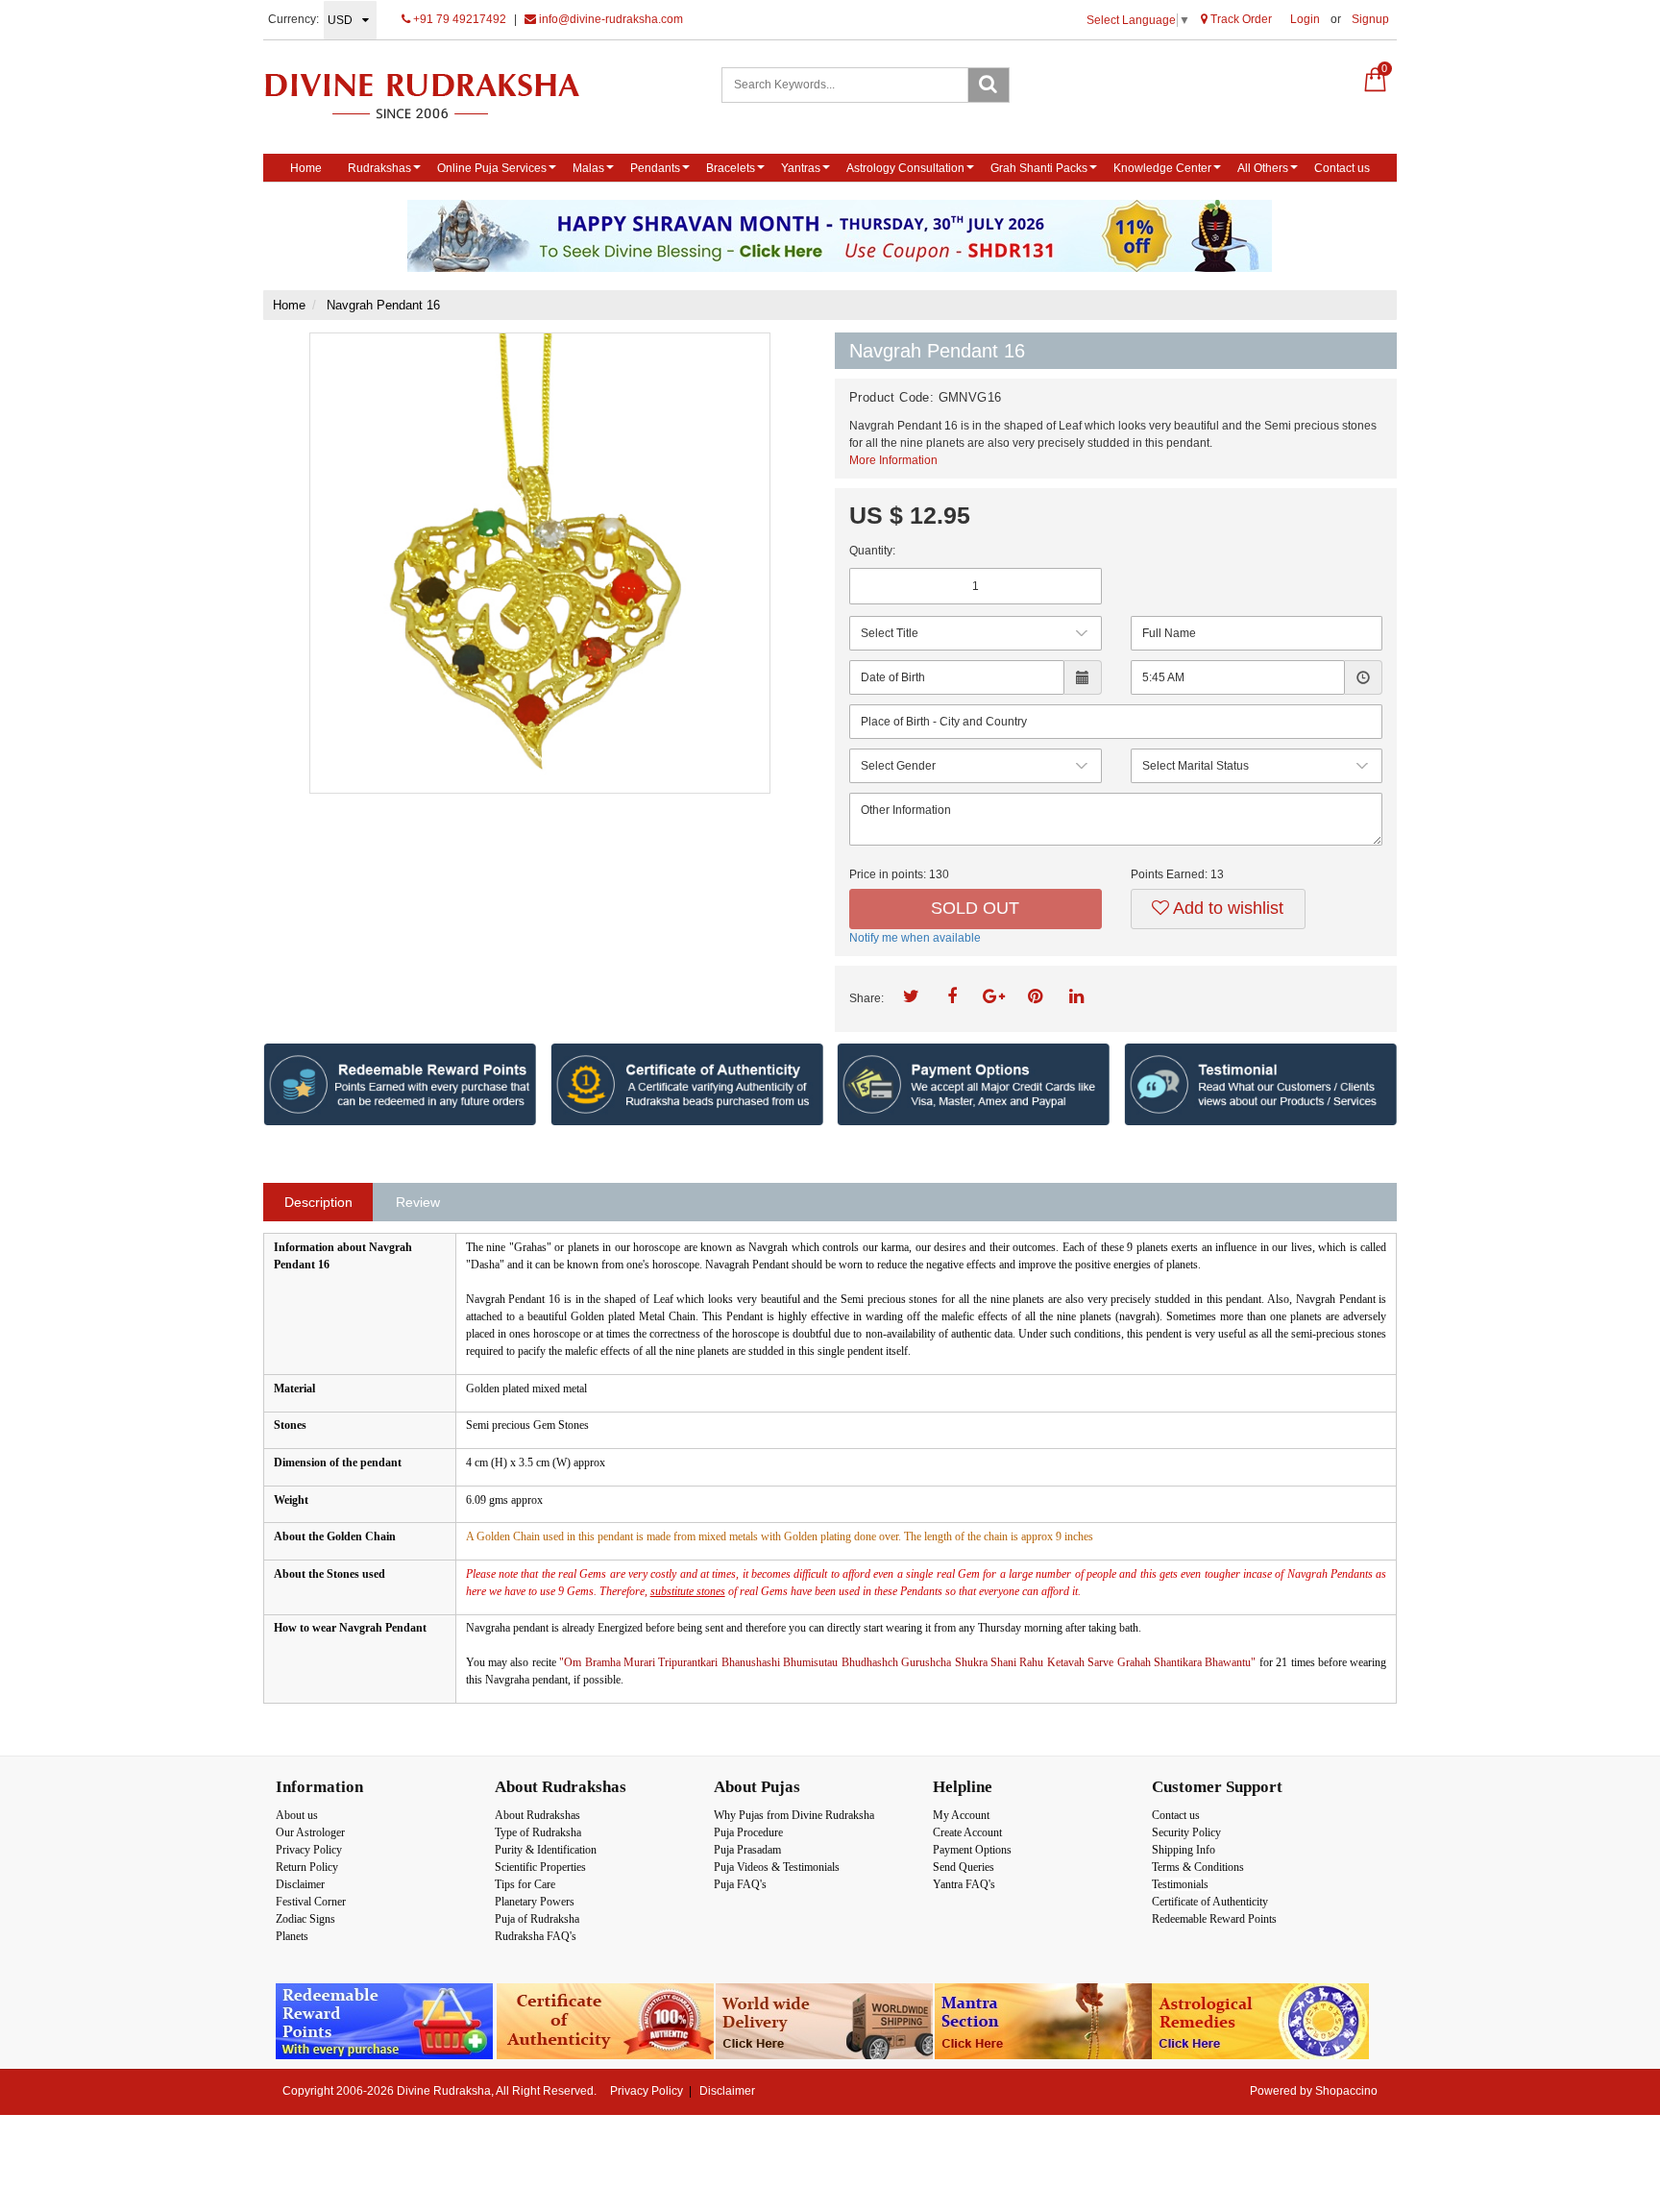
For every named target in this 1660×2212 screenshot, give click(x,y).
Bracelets (731, 168)
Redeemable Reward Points (1214, 1919)
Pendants (655, 168)
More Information (893, 460)
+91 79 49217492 (458, 19)
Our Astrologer (310, 1832)
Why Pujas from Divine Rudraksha (794, 1815)
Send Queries (964, 1867)
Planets (292, 1936)
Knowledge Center (1162, 168)
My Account (961, 1815)
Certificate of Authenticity (1210, 1902)
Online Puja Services (492, 168)
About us (297, 1815)
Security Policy (1186, 1832)
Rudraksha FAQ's (536, 1936)
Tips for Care (525, 1884)
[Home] (442, 96)
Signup (1370, 19)
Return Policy (307, 1867)
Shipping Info (1184, 1850)
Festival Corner (311, 1902)
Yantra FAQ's (964, 1884)
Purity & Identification (546, 1850)
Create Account (967, 1832)
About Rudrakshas (537, 1815)
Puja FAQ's (740, 1884)
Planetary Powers (535, 1902)
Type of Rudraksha (538, 1832)
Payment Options (972, 1850)
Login (1305, 19)
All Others (1263, 168)
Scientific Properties (540, 1867)
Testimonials (1180, 1884)
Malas (588, 168)
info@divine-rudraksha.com (610, 19)
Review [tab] (418, 1202)
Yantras (801, 168)
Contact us (1342, 168)
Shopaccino (1346, 2091)
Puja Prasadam (747, 1850)
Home (306, 168)
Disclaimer (300, 1884)
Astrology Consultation (905, 168)
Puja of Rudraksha (537, 1919)
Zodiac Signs (305, 1919)
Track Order (1240, 19)
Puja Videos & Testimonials (777, 1867)
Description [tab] (318, 1202)
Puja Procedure (748, 1832)
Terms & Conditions (1198, 1867)
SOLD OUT (975, 908)
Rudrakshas (379, 168)
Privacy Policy (309, 1850)
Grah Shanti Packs (1039, 168)
